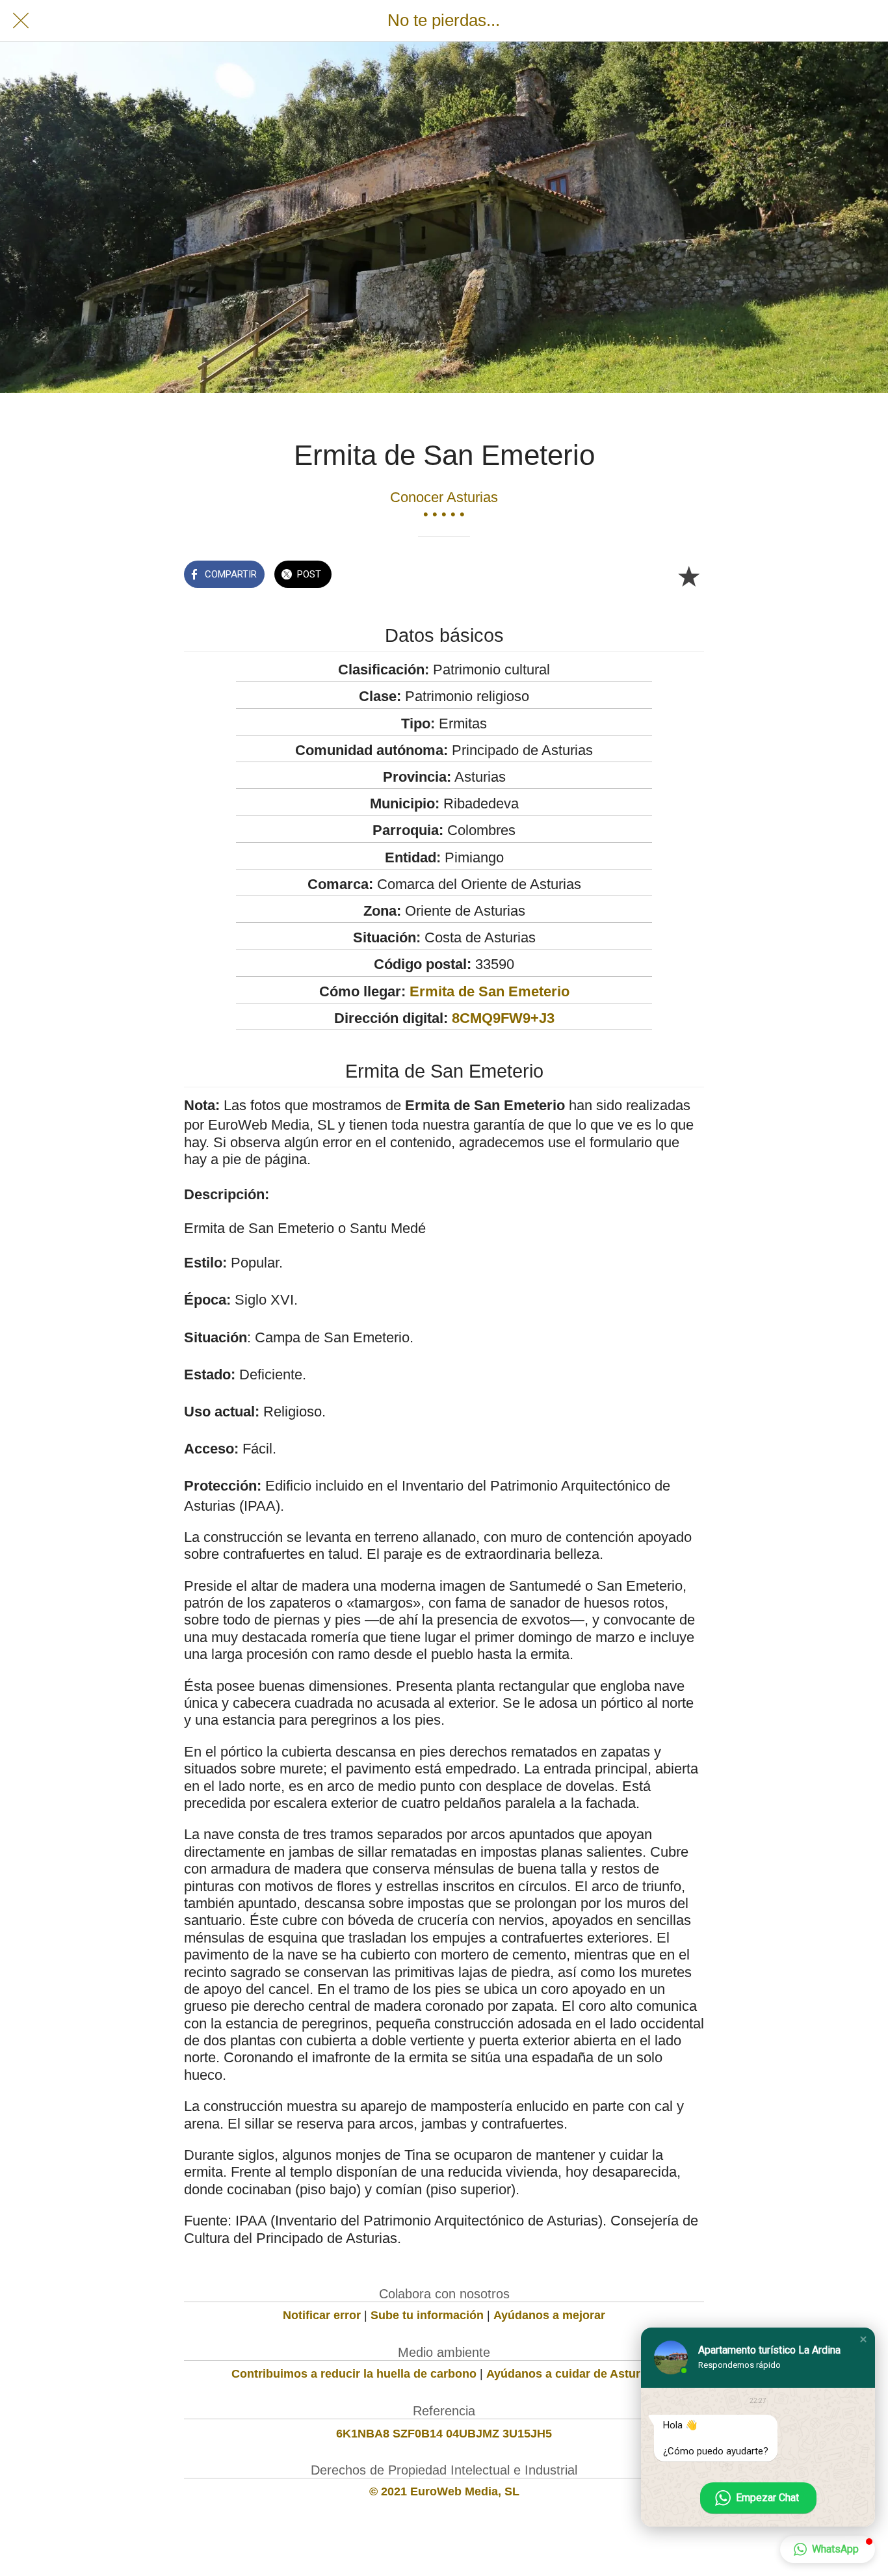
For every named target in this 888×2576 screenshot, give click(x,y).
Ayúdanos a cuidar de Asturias (571, 2374)
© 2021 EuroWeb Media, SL (444, 2491)
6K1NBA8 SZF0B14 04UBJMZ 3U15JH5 (444, 2434)
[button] (863, 2339)
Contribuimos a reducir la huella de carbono (354, 2374)
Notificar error (322, 2315)
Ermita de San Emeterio (490, 991)
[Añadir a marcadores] (688, 576)
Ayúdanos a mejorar (549, 2315)
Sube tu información (427, 2315)
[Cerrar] (21, 21)
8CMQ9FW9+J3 (503, 1018)
